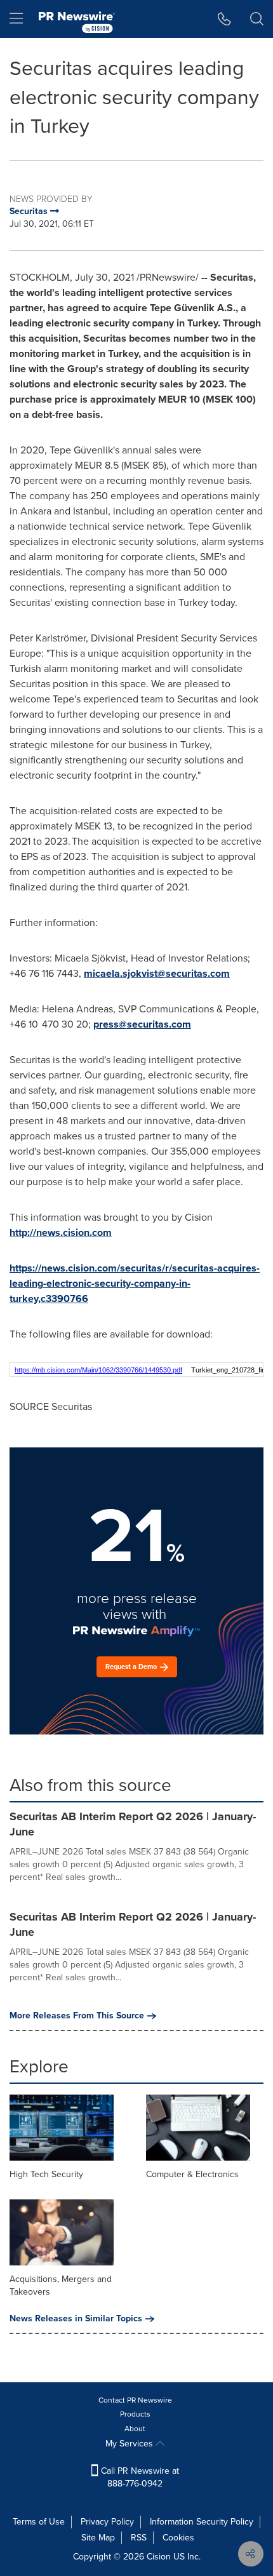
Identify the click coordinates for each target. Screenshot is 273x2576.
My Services (130, 2444)
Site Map (98, 2538)
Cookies (178, 2538)
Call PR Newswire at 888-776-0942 (139, 2477)
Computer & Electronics (192, 2174)
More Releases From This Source (77, 2016)
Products (135, 2414)
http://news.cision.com (61, 1232)
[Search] (257, 19)
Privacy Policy (107, 2522)
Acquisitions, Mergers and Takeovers (61, 2285)
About (135, 2429)
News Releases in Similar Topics (76, 2319)
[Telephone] (224, 19)
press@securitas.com (142, 1024)
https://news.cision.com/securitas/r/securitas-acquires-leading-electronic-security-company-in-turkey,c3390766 (135, 1283)
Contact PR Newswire (135, 2400)
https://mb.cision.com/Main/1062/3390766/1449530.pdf (98, 1370)
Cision (159, 2557)
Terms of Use (39, 2522)
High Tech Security (46, 2174)
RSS (139, 2538)
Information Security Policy (202, 2522)
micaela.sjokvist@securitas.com (157, 973)
